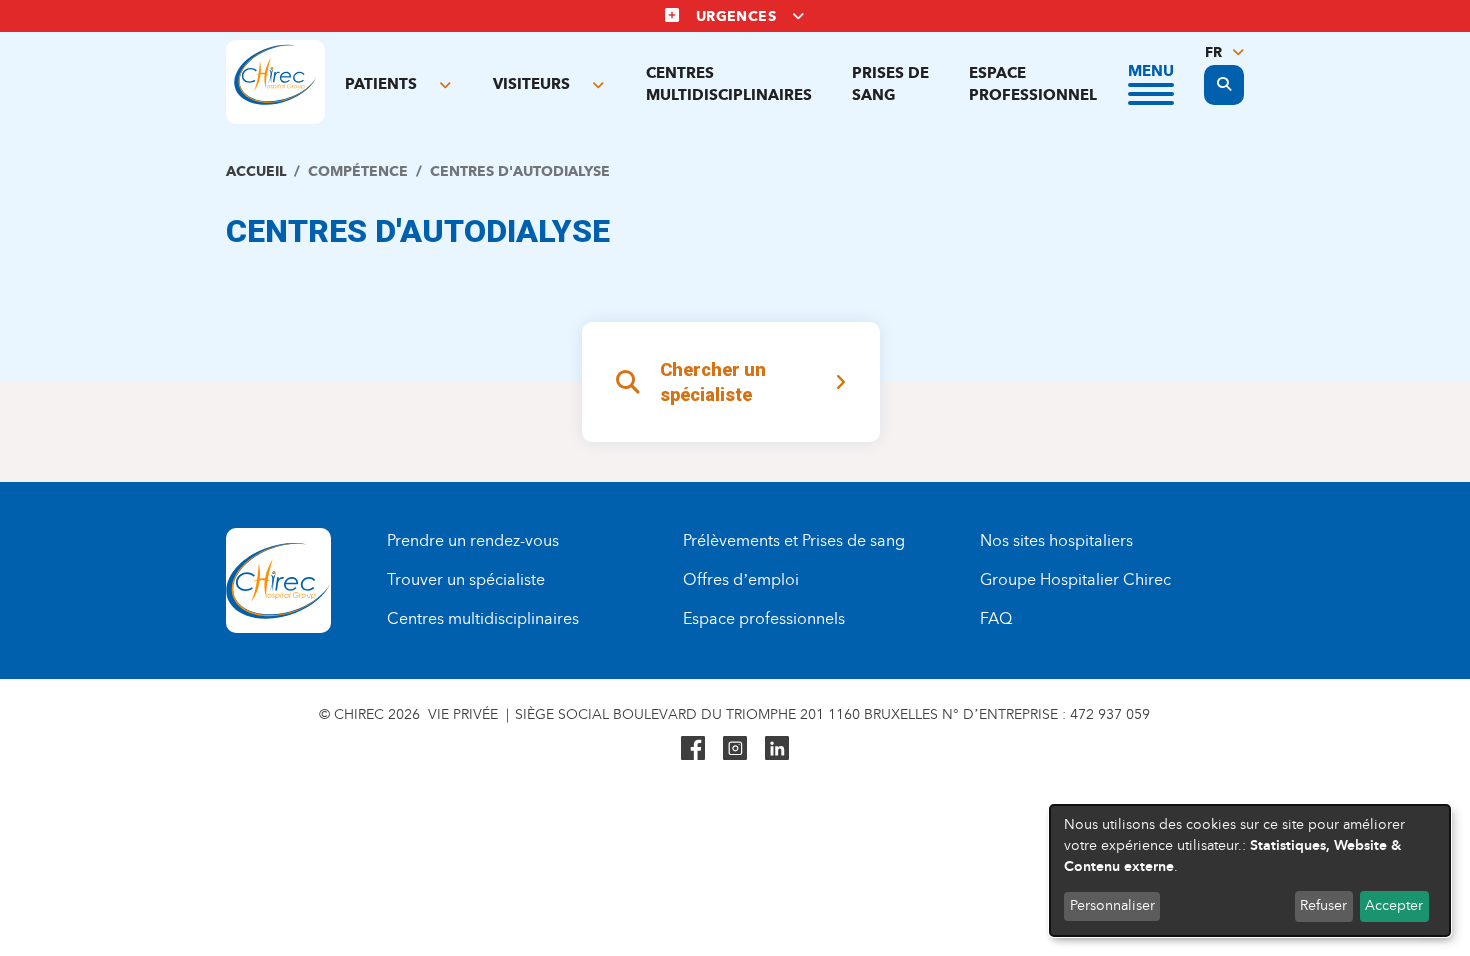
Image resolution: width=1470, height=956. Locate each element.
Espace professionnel (1033, 83)
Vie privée (463, 714)
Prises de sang (890, 83)
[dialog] (1250, 870)
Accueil (256, 171)
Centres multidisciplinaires (729, 83)
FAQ (996, 618)
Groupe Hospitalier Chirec (1075, 579)
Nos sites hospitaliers (1056, 540)
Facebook (693, 748)
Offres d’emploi (741, 579)
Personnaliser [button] (1112, 905)
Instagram (735, 748)
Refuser (1323, 905)
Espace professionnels (764, 618)
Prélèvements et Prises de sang (794, 540)
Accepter (1394, 905)
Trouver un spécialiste (466, 579)
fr (1213, 52)
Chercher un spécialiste (713, 382)
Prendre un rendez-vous (473, 540)
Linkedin (777, 748)
